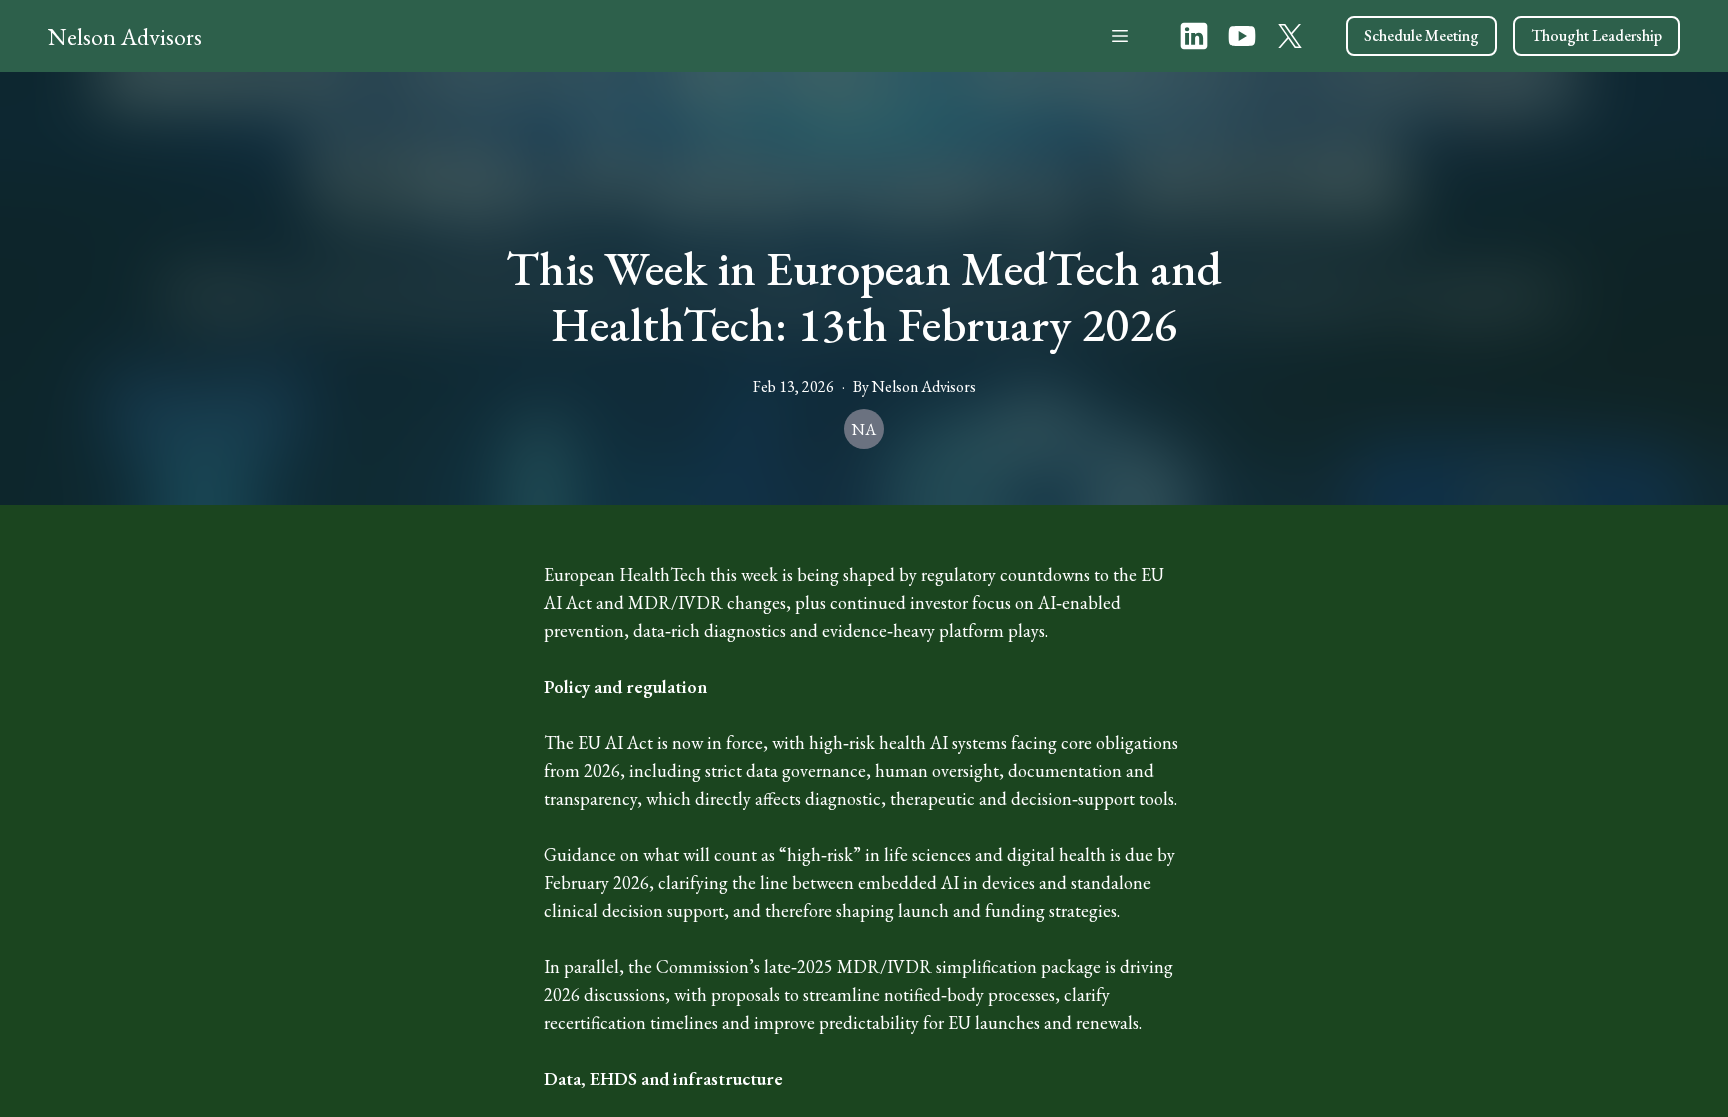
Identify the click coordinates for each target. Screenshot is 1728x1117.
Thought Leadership (1596, 35)
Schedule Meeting (1421, 35)
